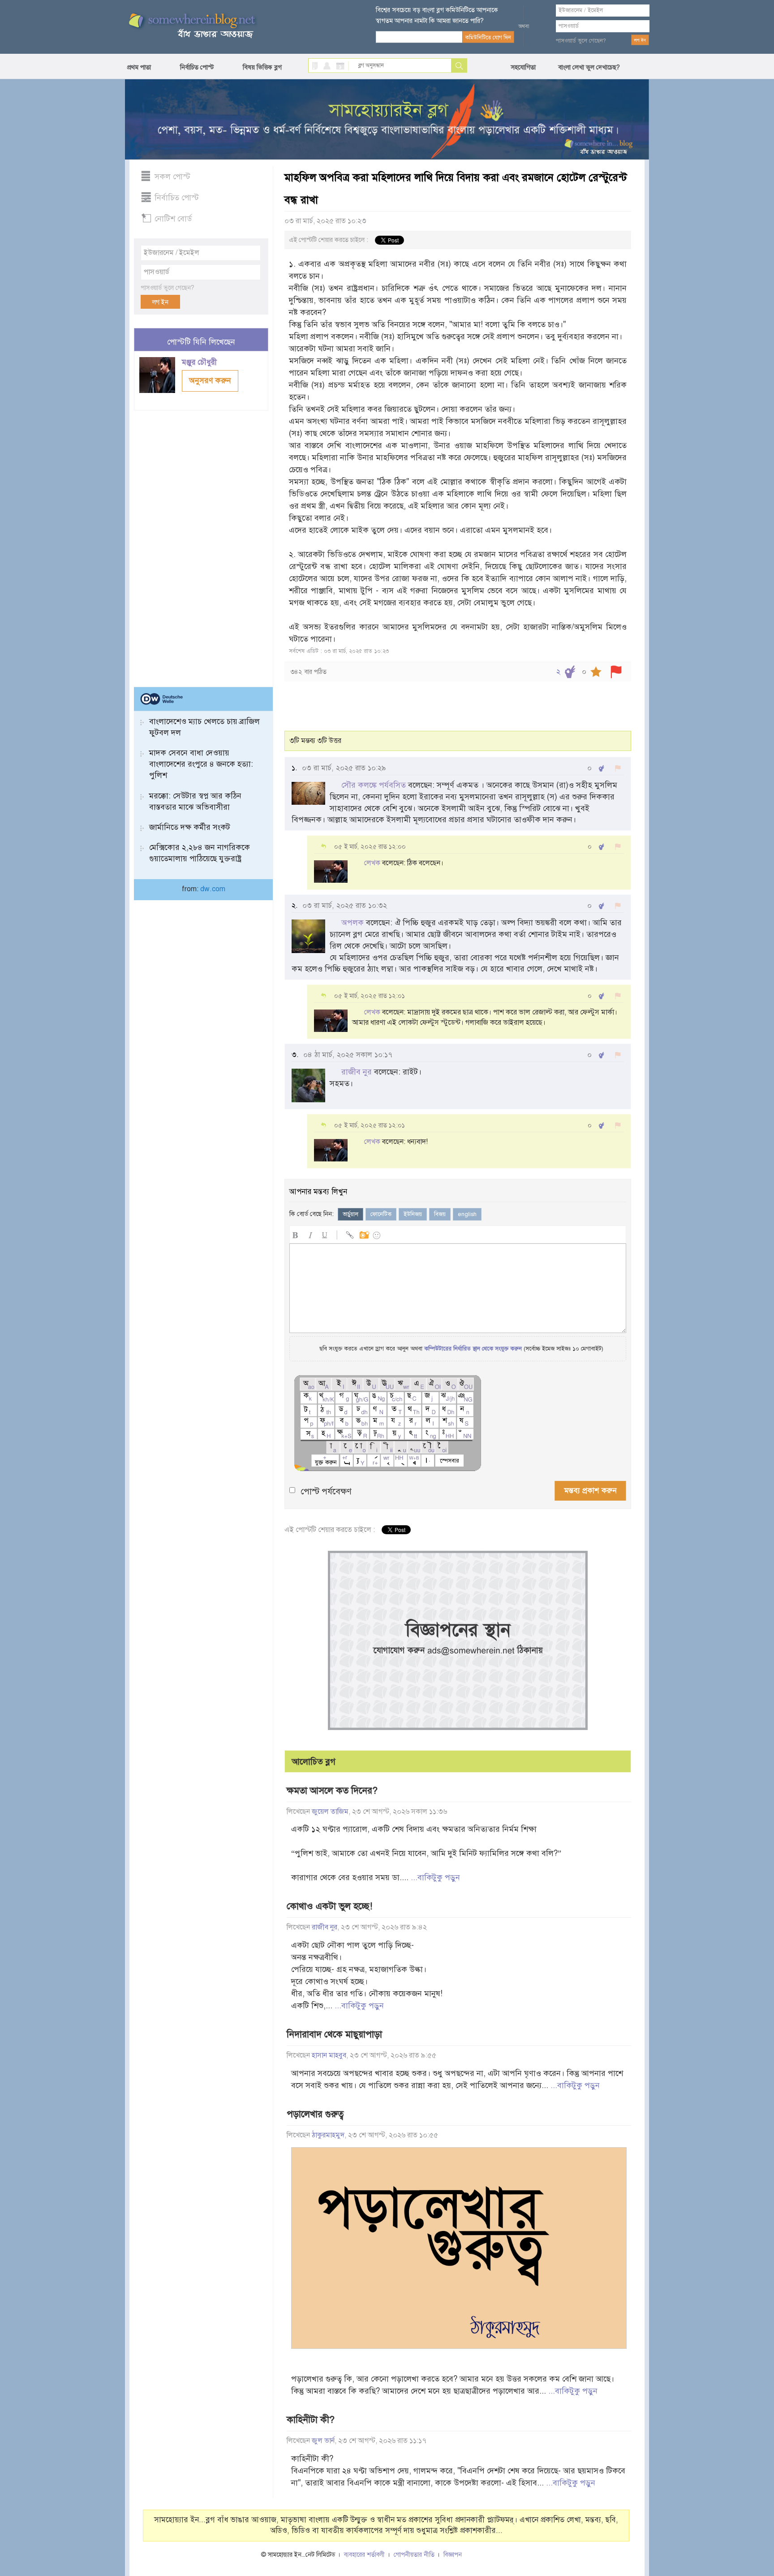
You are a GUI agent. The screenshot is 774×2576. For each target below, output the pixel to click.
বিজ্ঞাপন (453, 2555)
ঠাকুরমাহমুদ (328, 2135)
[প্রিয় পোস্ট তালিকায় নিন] (596, 672)
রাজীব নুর (357, 1072)
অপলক (353, 923)
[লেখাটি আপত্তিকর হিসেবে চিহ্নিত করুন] (616, 672)
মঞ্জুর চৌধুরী (200, 362)
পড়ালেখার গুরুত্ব (315, 2114)
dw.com (213, 889)
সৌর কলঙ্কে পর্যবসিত (374, 785)
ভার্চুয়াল (350, 1214)
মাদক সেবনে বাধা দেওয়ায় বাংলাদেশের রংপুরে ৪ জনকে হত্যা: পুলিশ (201, 764)
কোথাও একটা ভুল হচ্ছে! (329, 1906)
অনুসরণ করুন (210, 380)
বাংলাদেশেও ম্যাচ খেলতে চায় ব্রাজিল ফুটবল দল (204, 727)
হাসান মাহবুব (329, 2055)
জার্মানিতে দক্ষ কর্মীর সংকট (190, 827)
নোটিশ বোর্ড (173, 219)
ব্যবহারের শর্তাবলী (364, 2555)
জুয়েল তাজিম (330, 1812)
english (467, 1214)
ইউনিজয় (413, 1214)
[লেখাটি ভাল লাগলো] (570, 672)
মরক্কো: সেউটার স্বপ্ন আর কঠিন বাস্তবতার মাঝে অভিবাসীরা (195, 801)
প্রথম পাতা (139, 67)
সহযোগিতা (523, 67)
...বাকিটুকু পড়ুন (435, 1877)
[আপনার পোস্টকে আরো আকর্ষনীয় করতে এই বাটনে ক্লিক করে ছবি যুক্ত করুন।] (364, 1234)
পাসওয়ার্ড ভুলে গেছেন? (581, 41)
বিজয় (440, 1214)
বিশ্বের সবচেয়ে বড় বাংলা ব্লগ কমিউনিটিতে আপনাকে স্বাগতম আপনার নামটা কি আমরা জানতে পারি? (437, 15)
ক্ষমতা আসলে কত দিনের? (332, 1791)
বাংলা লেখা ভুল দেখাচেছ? (589, 67)
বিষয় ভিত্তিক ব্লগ (262, 67)
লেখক (372, 863)
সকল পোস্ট (172, 177)
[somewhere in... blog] (191, 26)
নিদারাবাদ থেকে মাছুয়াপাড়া (334, 2034)
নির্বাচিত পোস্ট (197, 67)
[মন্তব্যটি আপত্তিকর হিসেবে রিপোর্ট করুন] (618, 768)
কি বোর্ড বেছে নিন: (312, 1214)
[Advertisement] (201, 545)
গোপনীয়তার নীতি (414, 2555)
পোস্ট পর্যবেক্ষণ (326, 1491)
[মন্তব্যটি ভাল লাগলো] (601, 768)
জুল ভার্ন (323, 2441)
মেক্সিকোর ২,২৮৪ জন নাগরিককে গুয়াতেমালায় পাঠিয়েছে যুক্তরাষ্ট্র (200, 853)
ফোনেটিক (381, 1214)
